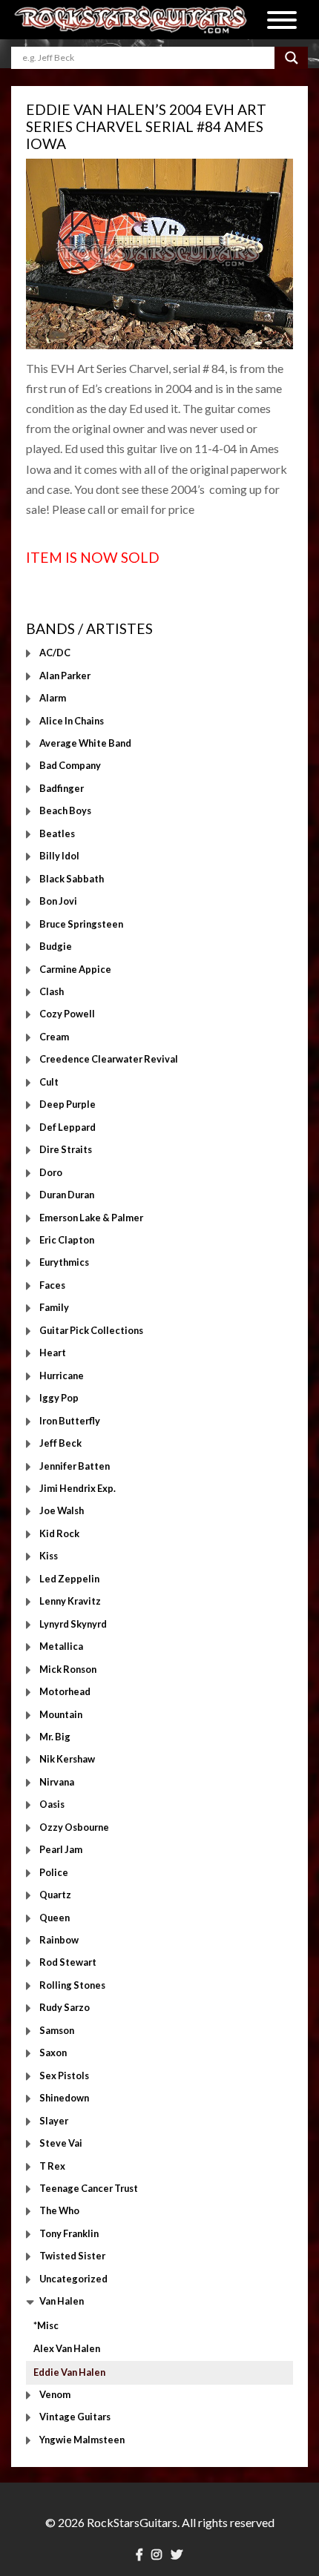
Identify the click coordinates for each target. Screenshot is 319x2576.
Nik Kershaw (67, 1760)
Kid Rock (59, 1533)
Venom (55, 2394)
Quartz (55, 1895)
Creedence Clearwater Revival (109, 1060)
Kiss (49, 1556)
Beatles (57, 833)
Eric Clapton (67, 1240)
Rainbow (59, 1941)
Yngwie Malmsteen (82, 2440)
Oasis (52, 1805)
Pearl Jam (61, 1850)
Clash (52, 991)
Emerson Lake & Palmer (91, 1218)
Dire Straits (66, 1150)
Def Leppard (68, 1127)
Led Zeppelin (69, 1579)
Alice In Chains (72, 721)
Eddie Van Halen (69, 2372)
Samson (57, 2030)
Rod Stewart (68, 1963)
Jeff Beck (60, 1444)
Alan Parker (65, 676)
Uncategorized (73, 2279)
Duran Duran (67, 1195)
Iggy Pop (59, 1398)
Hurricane (62, 1375)
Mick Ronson (68, 1669)
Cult (49, 1082)
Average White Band (85, 743)
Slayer (54, 2121)
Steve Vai (61, 2144)
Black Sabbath (72, 879)
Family (54, 1308)
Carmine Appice (75, 969)
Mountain (61, 1714)
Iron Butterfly (70, 1421)
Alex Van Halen (67, 2348)
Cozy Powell (67, 1014)
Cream (54, 1037)
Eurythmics (64, 1263)
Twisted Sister (72, 2256)
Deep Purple (68, 1105)
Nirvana (57, 1782)
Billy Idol (59, 856)
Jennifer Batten (75, 1466)
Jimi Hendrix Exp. (78, 1488)
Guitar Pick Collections (91, 1330)
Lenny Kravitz (70, 1602)
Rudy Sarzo (65, 2008)
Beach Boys (65, 811)
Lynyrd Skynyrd (73, 1624)
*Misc (46, 2325)
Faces (52, 1285)
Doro (51, 1172)
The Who (59, 2211)
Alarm (53, 699)
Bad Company (70, 766)
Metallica (61, 1647)
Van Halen (62, 2302)
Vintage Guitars (75, 2417)
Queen (55, 1918)
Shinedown (64, 2098)
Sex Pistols (64, 2075)
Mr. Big (55, 1737)
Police (54, 1872)
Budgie (56, 947)
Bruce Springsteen (81, 924)
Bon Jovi (58, 902)
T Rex (52, 2166)
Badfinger (62, 788)
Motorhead (65, 1692)
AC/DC (55, 653)
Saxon (53, 2053)
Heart (53, 1353)
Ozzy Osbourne (74, 1827)
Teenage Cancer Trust (89, 2188)
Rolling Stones (72, 1985)
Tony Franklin (69, 2233)
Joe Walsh (62, 1511)
